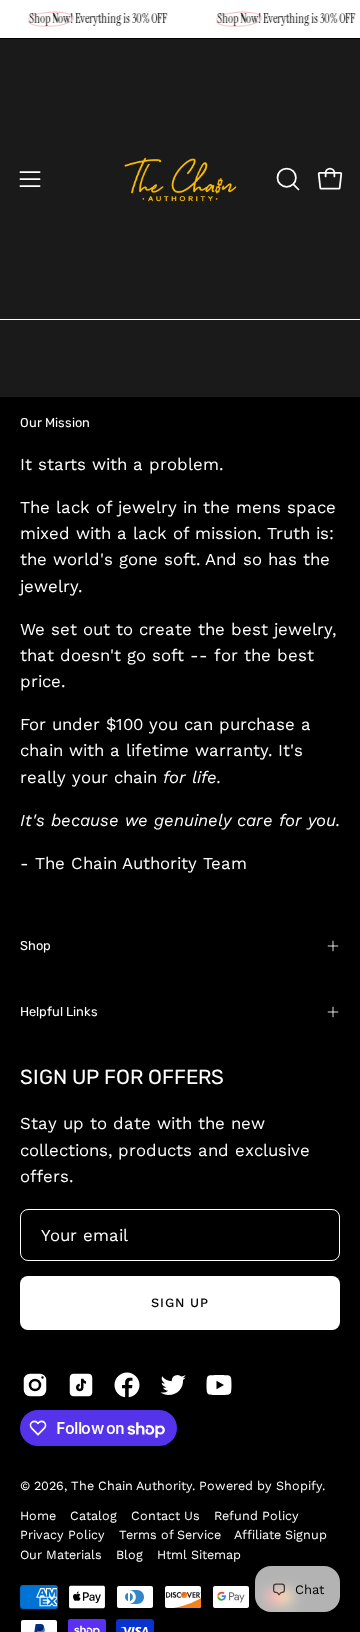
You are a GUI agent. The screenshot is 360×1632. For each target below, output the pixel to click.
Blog (129, 1554)
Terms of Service (170, 1534)
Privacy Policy (62, 1534)
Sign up (180, 1302)
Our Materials (61, 1554)
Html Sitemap (199, 1554)
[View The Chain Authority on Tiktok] (81, 1385)
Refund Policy (256, 1515)
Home (38, 1515)
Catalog (93, 1515)
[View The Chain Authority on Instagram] (35, 1385)
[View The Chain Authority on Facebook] (127, 1385)
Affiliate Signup (280, 1534)
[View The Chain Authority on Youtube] (219, 1385)
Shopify (299, 1485)
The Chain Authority (131, 1485)
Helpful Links (59, 1011)
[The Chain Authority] (180, 179)
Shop (35, 945)
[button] (286, 179)
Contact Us (165, 1515)
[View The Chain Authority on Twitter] (173, 1385)
